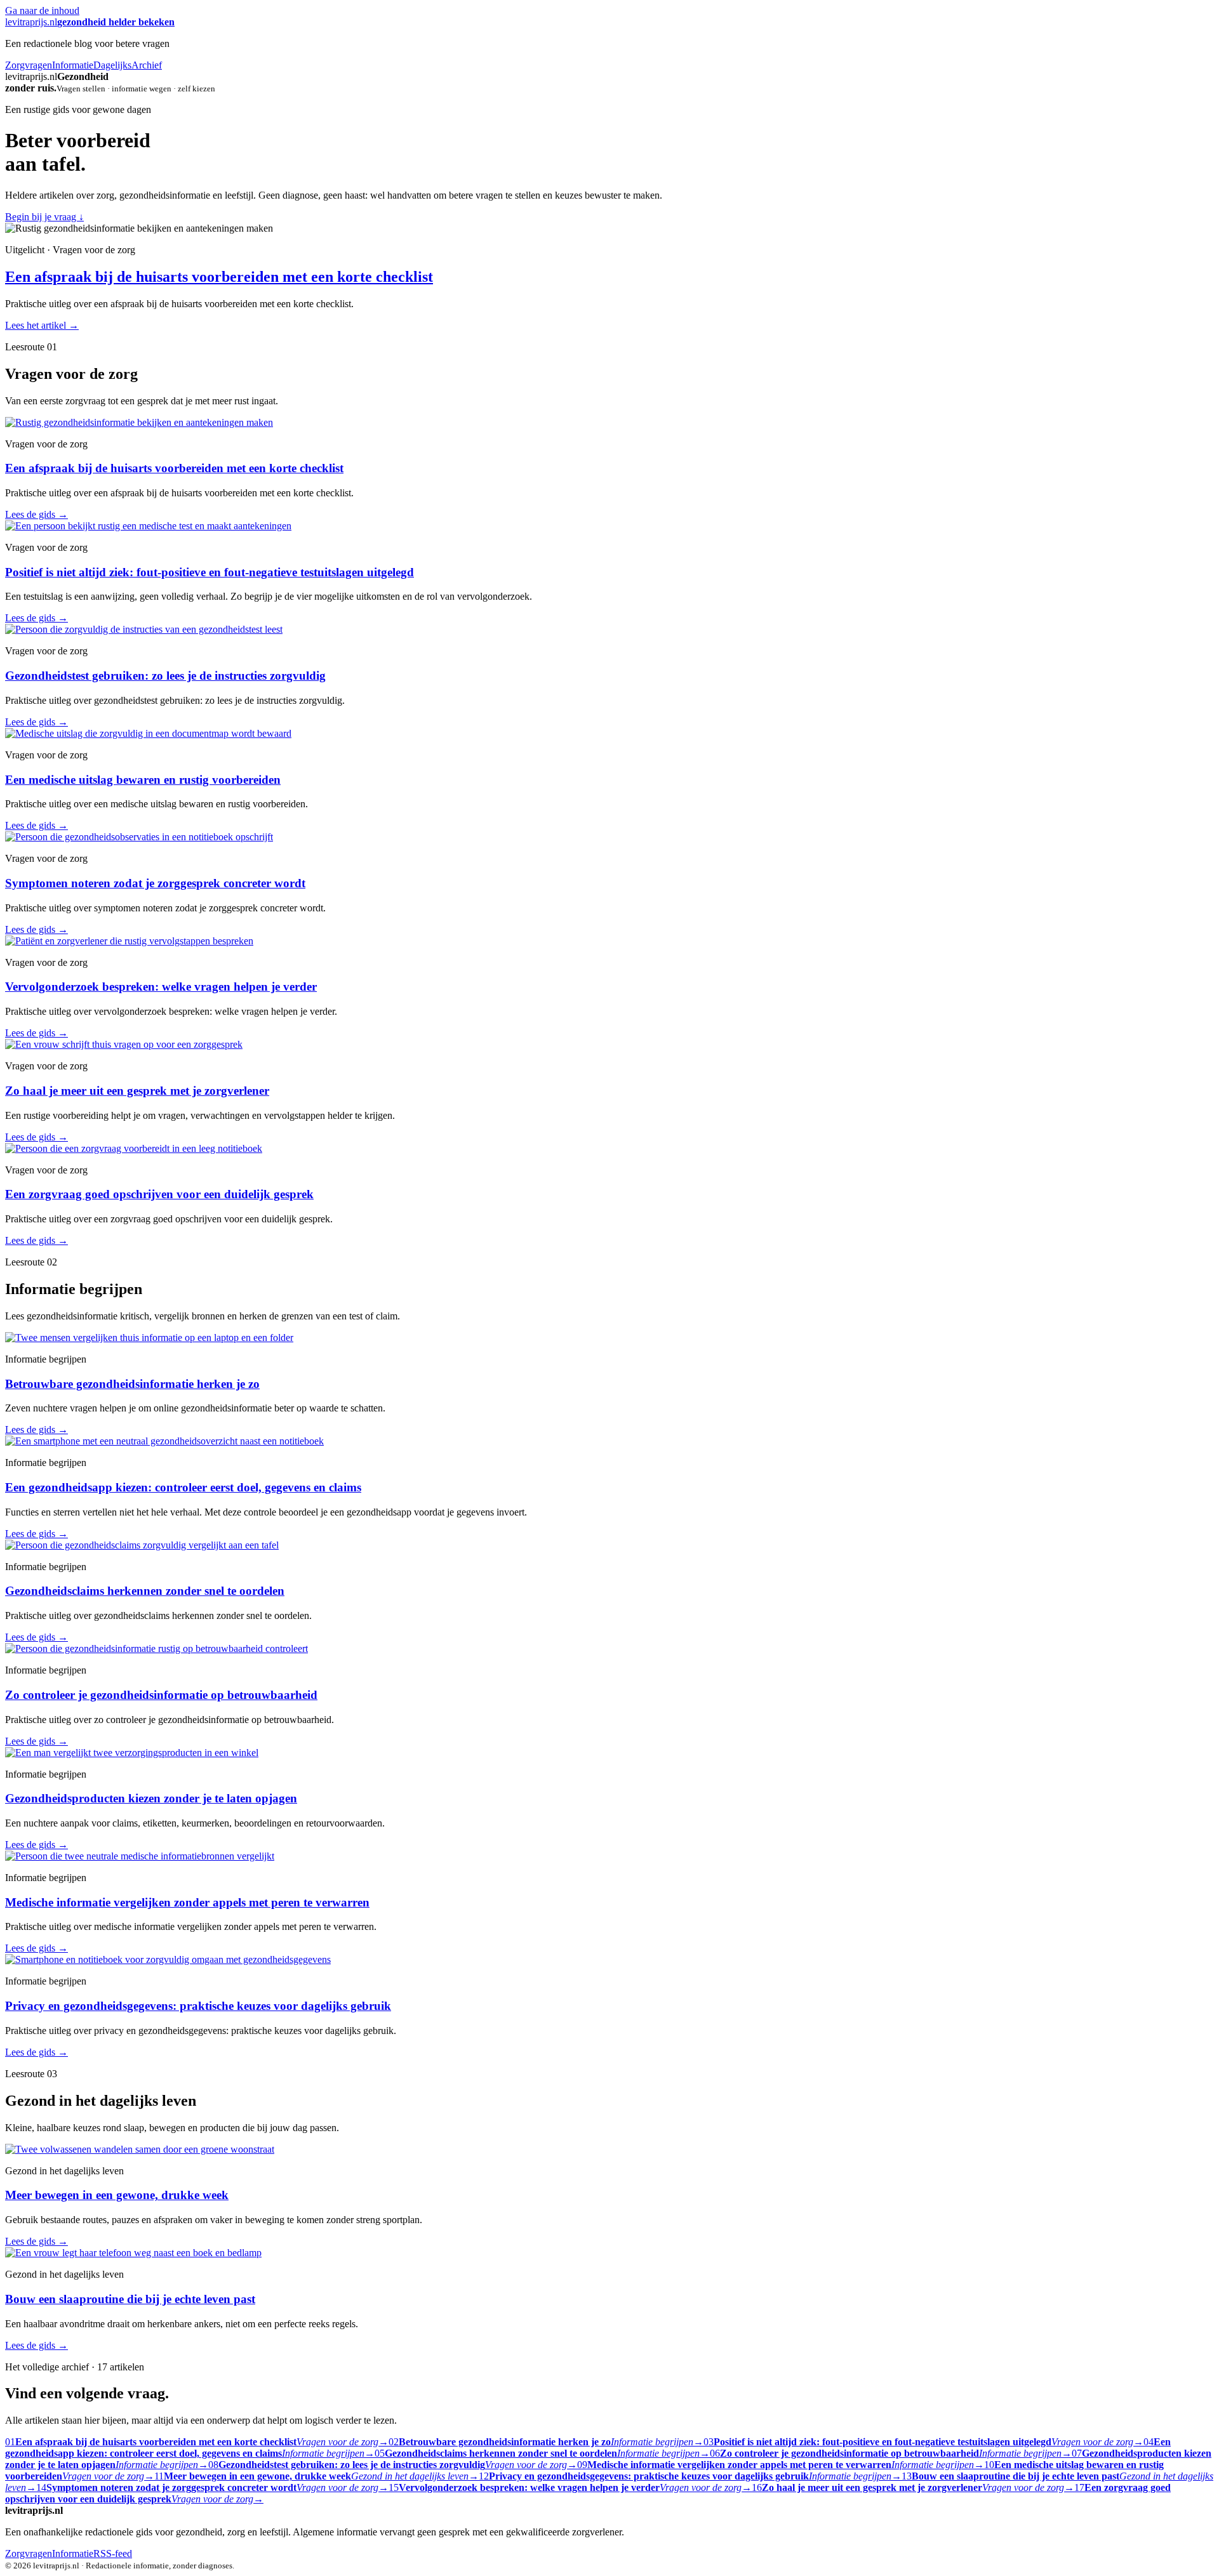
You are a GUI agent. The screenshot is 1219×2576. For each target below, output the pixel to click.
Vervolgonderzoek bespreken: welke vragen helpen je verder (161, 987)
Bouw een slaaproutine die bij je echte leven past (130, 2299)
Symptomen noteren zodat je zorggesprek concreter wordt (155, 883)
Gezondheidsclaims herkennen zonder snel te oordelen (145, 1591)
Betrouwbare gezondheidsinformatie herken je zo (132, 1384)
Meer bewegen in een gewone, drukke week (117, 2195)
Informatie (73, 65)
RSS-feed (113, 2553)
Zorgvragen (29, 65)
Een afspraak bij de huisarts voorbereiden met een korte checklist (219, 277)
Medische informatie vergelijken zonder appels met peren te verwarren (187, 1902)
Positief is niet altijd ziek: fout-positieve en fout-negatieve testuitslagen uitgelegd (210, 572)
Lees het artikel (42, 325)
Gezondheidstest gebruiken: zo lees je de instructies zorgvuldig (165, 676)
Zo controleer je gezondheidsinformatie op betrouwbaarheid (161, 1695)
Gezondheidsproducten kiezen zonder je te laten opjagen (151, 1798)
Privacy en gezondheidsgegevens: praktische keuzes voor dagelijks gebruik (198, 2006)
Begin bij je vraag (44, 217)
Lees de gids (37, 514)
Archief (147, 65)
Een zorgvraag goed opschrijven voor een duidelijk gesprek (159, 1194)
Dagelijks (112, 65)
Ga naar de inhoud (42, 10)
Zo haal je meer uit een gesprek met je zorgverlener (137, 1091)
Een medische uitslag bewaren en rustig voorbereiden (143, 780)
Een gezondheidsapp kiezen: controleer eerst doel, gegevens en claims (183, 1487)
